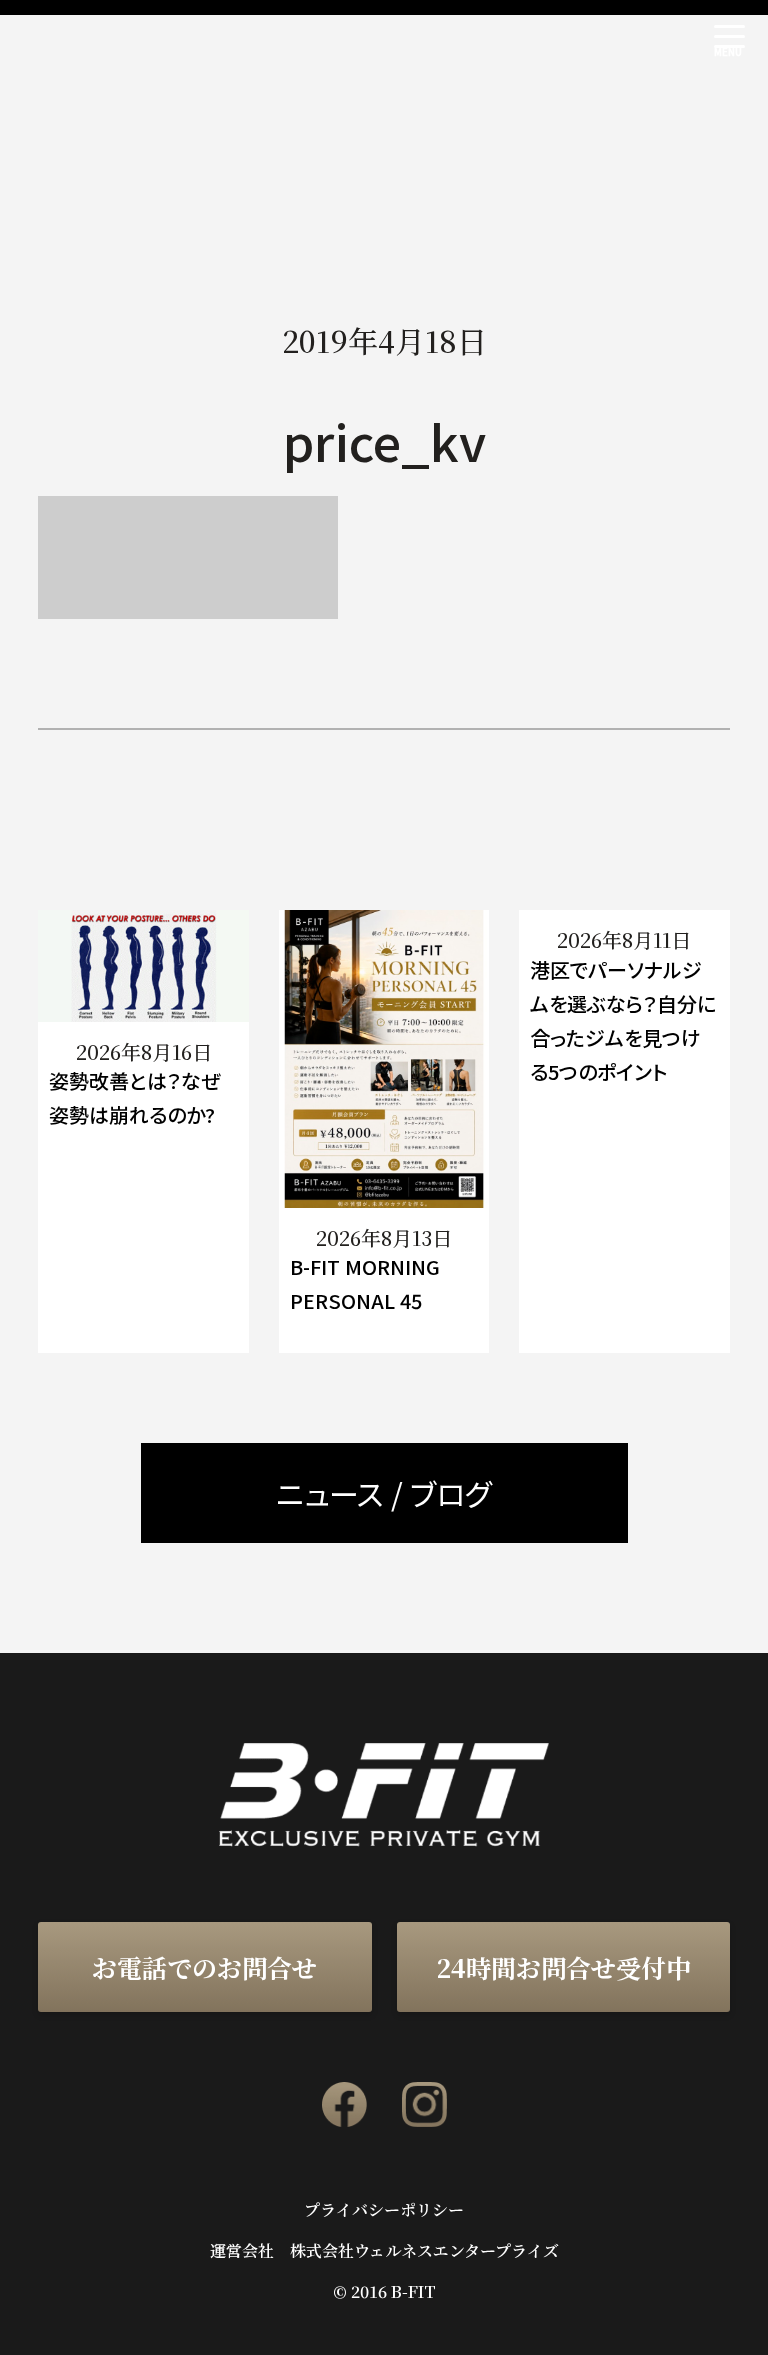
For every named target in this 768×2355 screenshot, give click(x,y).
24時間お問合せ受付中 (563, 1967)
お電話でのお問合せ (204, 1967)
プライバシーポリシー (384, 2210)
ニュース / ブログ (384, 1493)
